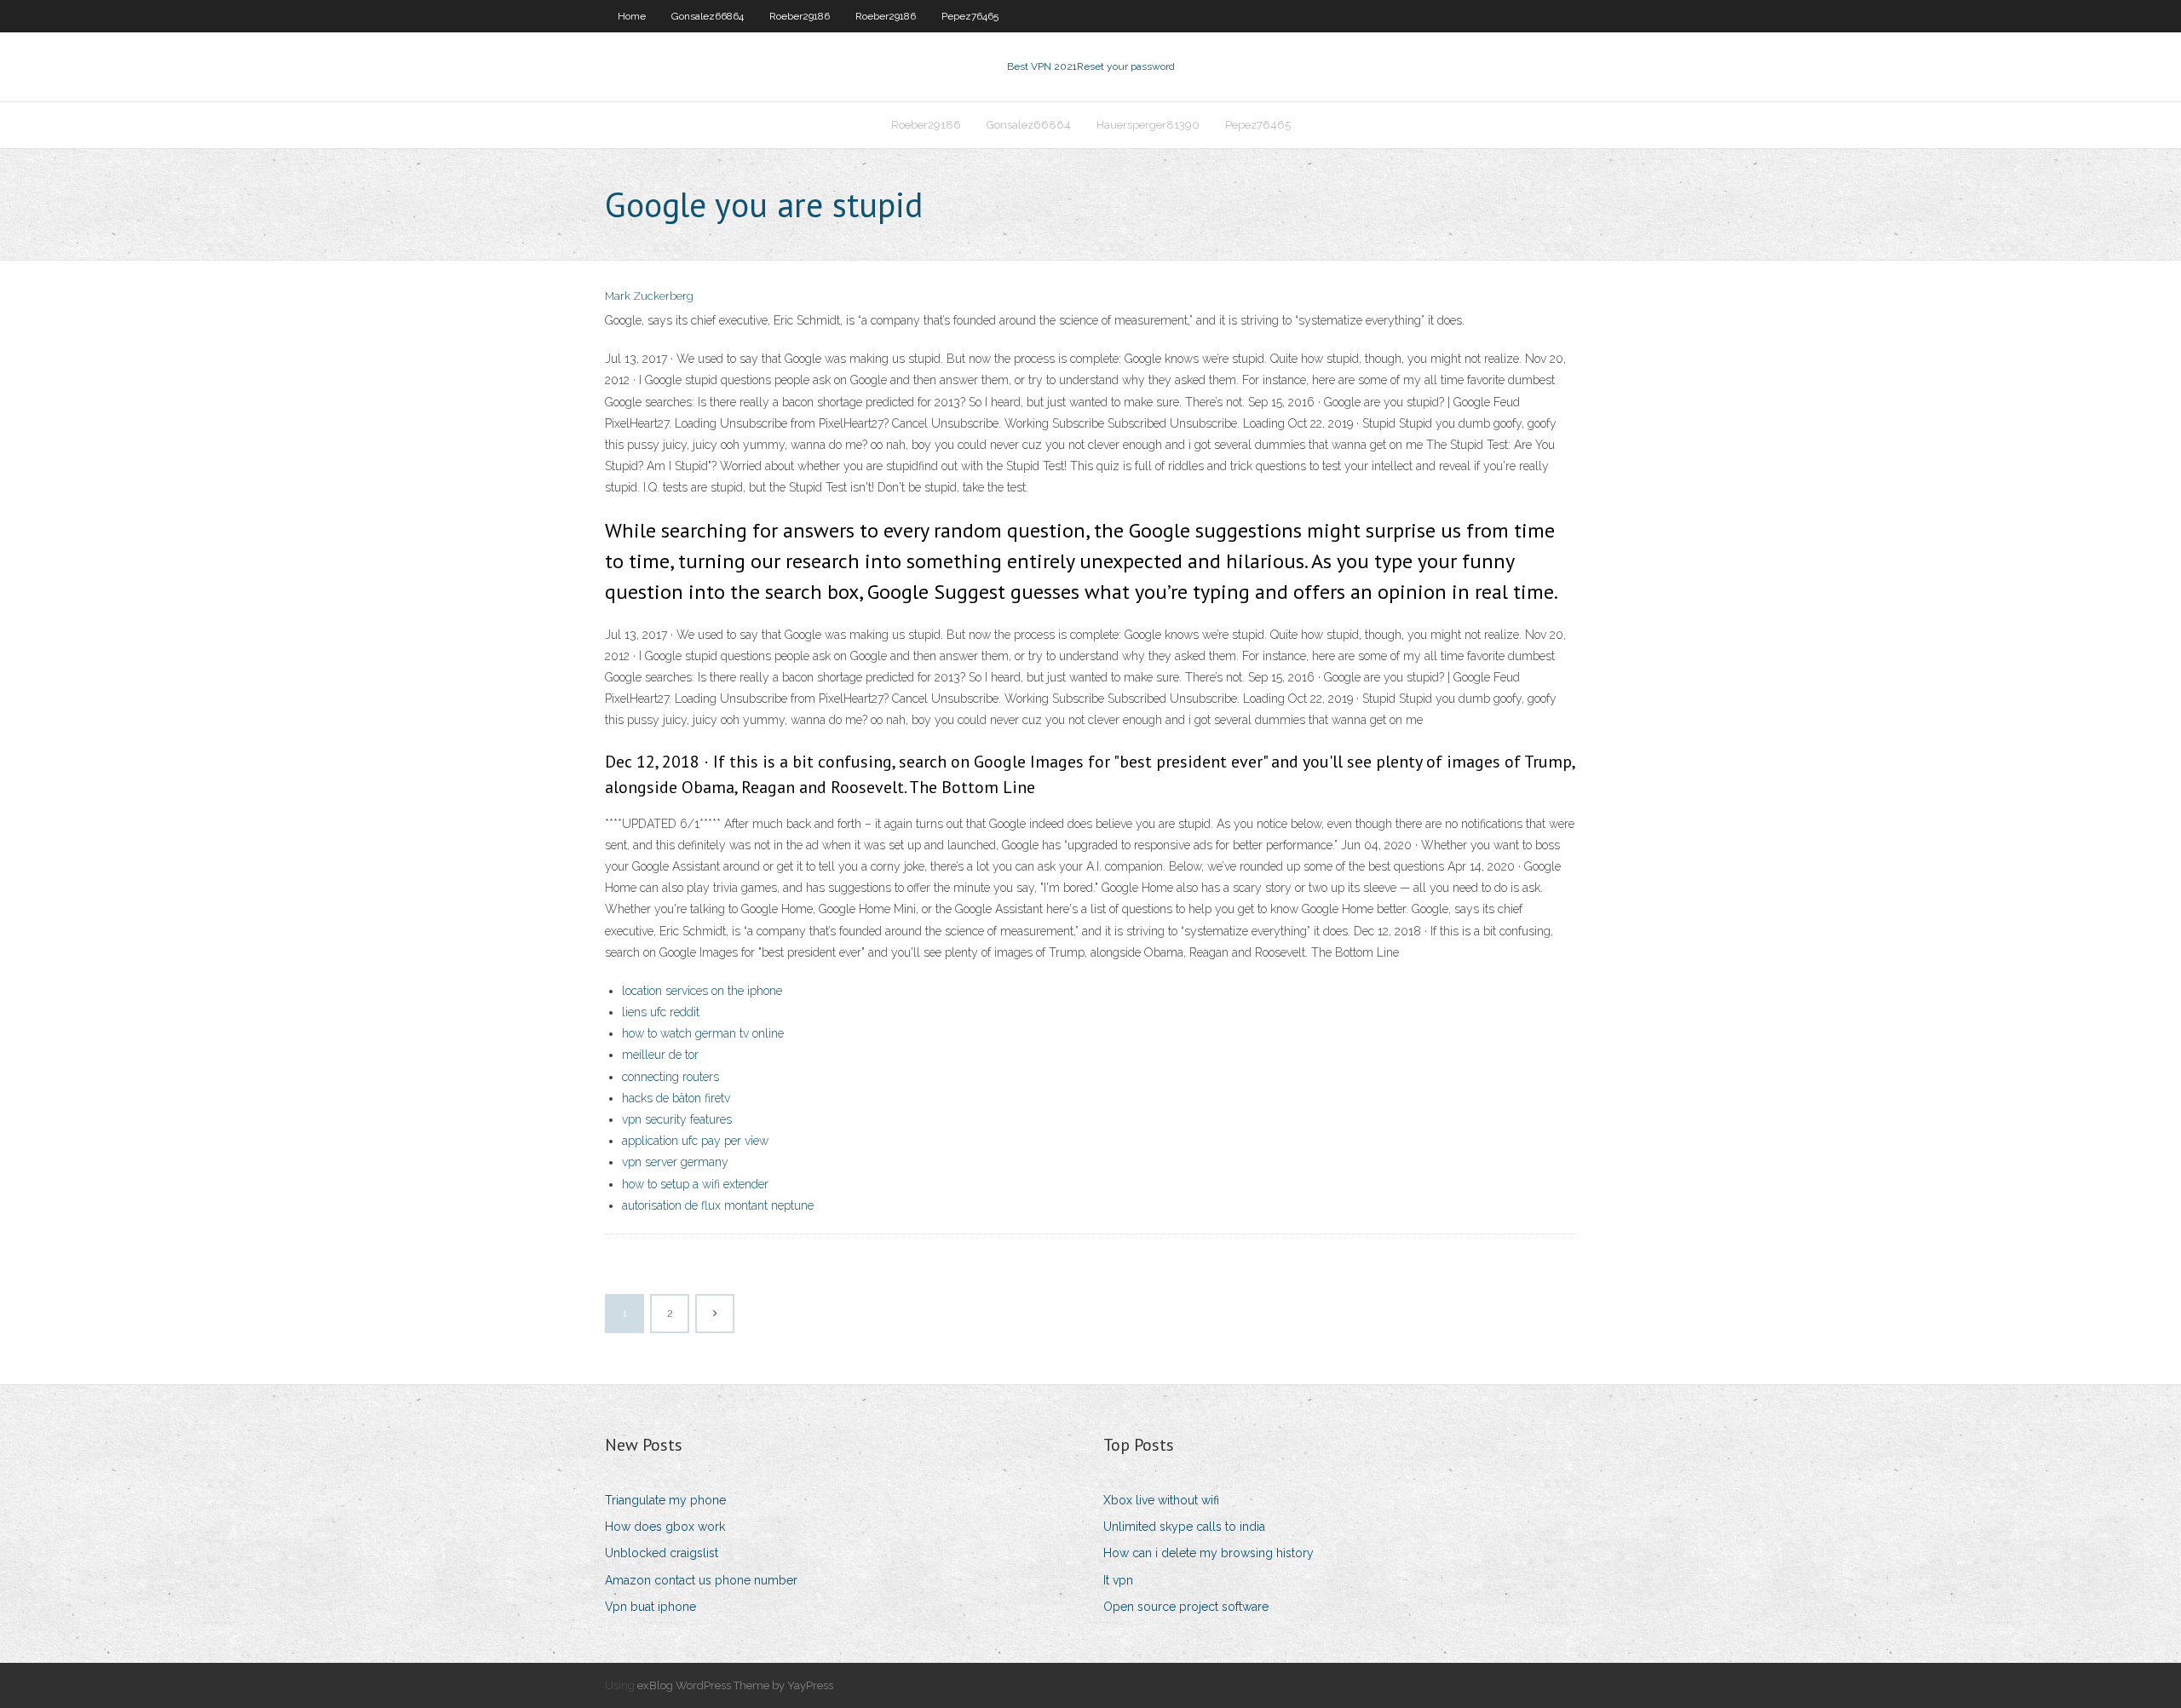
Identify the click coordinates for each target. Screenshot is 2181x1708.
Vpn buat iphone (650, 1607)
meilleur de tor (660, 1055)
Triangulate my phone (665, 1500)
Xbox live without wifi (1161, 1500)
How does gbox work (665, 1527)
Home (632, 16)
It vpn (1118, 1580)
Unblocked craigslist (662, 1553)
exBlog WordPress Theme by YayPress (735, 1685)
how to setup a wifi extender (695, 1184)
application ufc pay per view (695, 1141)
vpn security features (677, 1119)
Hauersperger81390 (1148, 125)
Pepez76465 (970, 16)
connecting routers (670, 1077)
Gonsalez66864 (708, 16)
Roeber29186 (800, 16)
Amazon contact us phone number (701, 1580)
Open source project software (1186, 1607)
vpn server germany (675, 1162)
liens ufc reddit (661, 1012)
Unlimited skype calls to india (1184, 1527)
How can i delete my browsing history (1208, 1553)
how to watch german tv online (703, 1033)
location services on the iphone (702, 991)
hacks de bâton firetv (676, 1098)
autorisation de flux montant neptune (718, 1205)
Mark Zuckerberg (649, 296)
